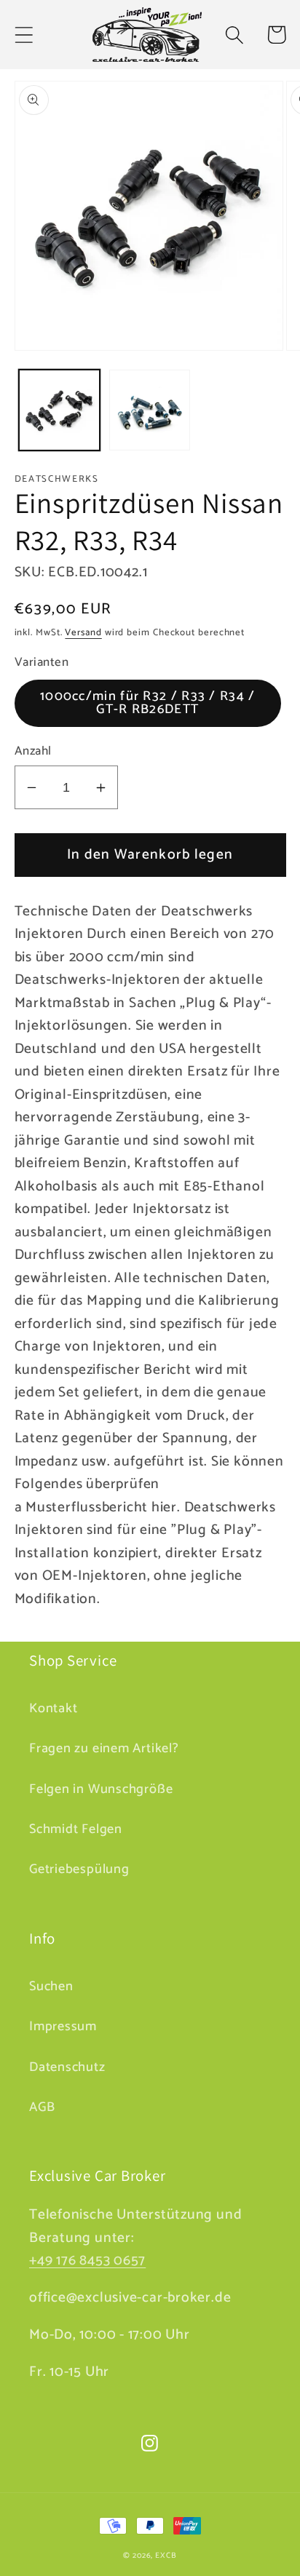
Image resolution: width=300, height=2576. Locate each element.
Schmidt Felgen (76, 1829)
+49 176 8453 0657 (87, 2261)
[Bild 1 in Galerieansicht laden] (59, 410)
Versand (83, 633)
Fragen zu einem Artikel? (104, 1749)
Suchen (51, 1987)
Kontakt (53, 1709)
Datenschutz (67, 2067)
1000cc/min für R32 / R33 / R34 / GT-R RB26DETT (148, 703)
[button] (24, 35)
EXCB (166, 2556)
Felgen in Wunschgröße (101, 1789)
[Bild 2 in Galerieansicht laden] (150, 410)
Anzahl (33, 751)
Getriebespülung (79, 1869)
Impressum (63, 2027)
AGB (42, 2107)
